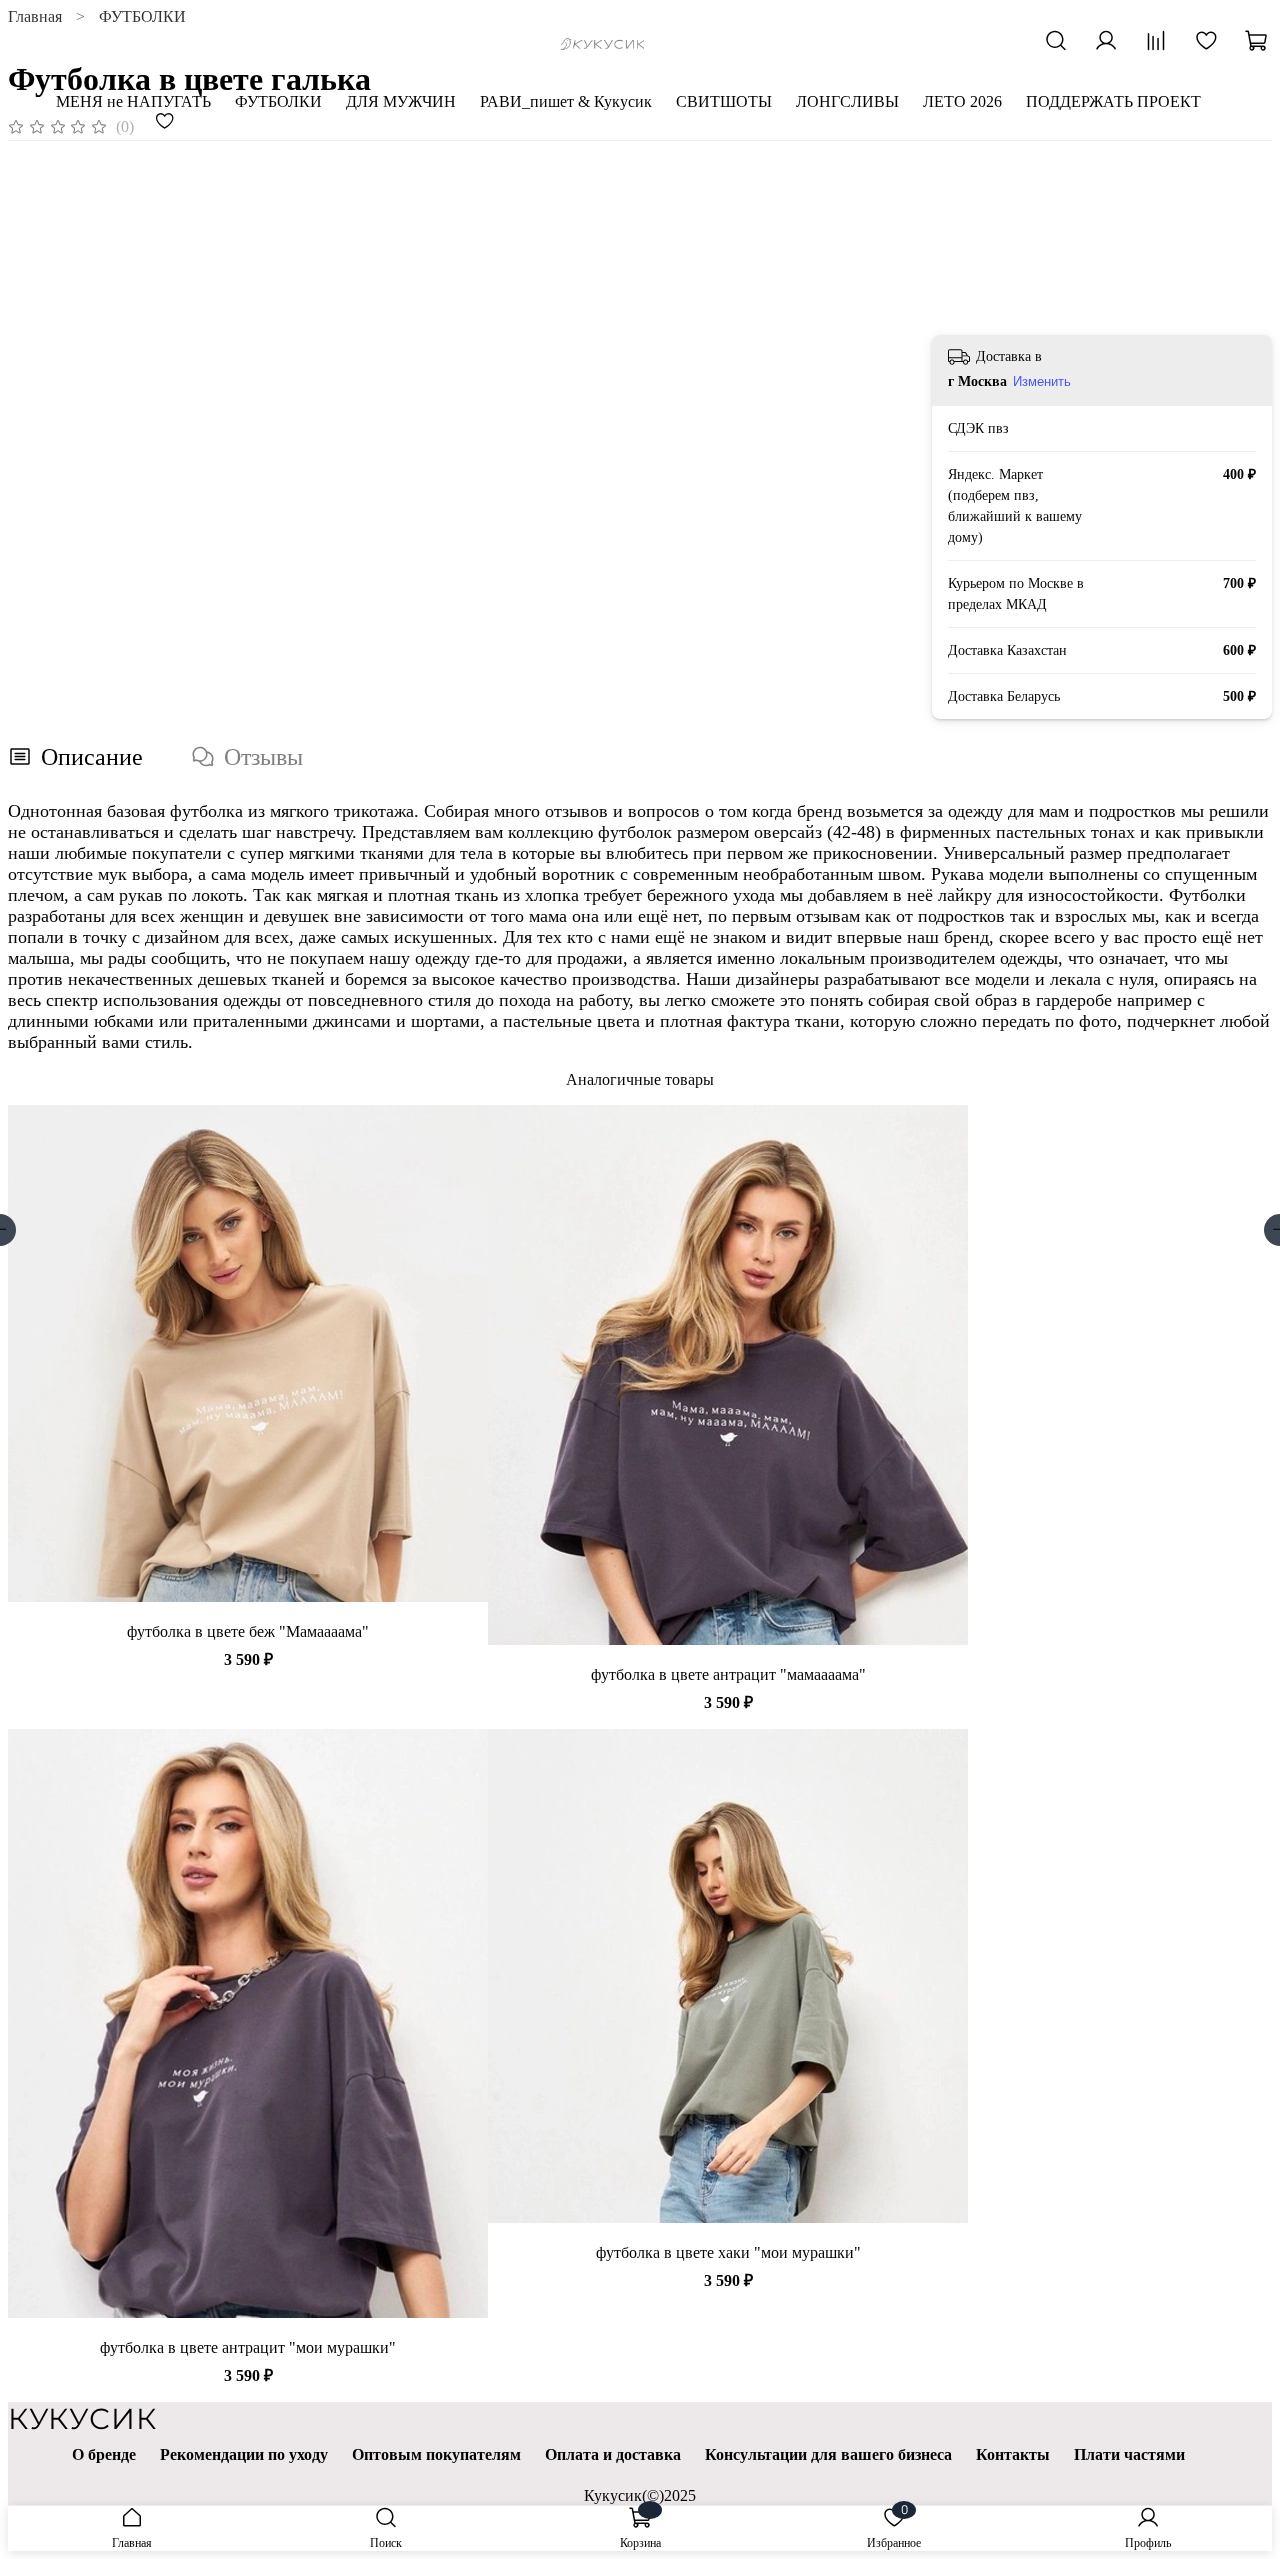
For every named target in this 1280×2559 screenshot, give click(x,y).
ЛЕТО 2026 (962, 101)
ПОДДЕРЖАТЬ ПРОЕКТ (1113, 101)
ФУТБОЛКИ (278, 101)
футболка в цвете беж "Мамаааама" (248, 1631)
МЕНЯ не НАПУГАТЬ (133, 101)
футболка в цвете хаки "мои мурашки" (728, 2252)
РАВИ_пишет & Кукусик (566, 101)
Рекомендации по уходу (244, 2454)
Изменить (1042, 381)
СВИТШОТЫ (724, 101)
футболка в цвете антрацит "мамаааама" (728, 1674)
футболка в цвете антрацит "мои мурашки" (248, 2347)
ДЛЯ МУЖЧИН (401, 101)
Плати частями (1129, 2454)
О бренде (104, 2454)
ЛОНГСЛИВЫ (847, 101)
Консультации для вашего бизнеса (828, 2454)
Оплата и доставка (613, 2454)
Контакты (1013, 2454)
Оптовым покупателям (436, 2454)
